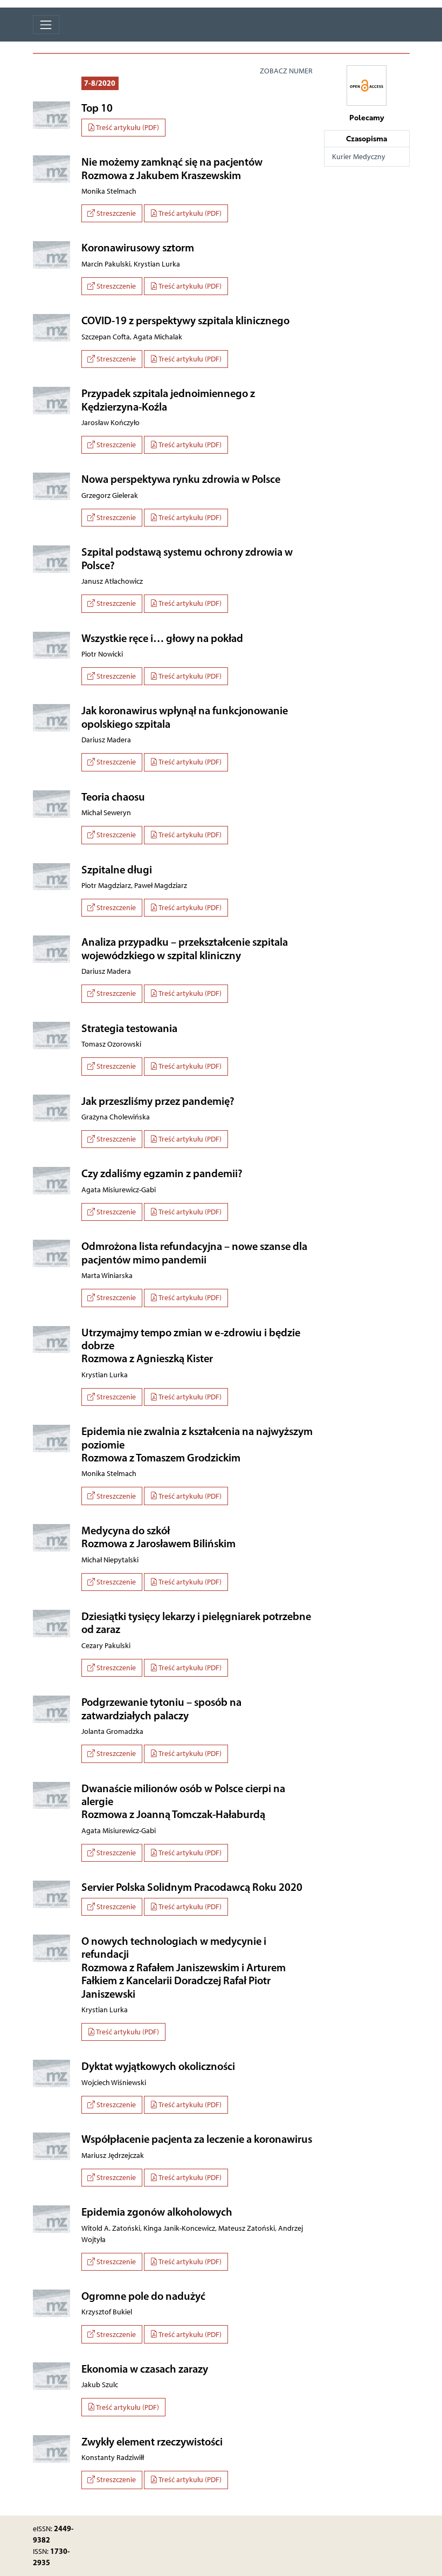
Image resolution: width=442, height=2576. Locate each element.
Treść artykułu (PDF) (127, 128)
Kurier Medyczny (359, 157)
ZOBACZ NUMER (286, 71)
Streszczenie (115, 213)
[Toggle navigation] (46, 25)
